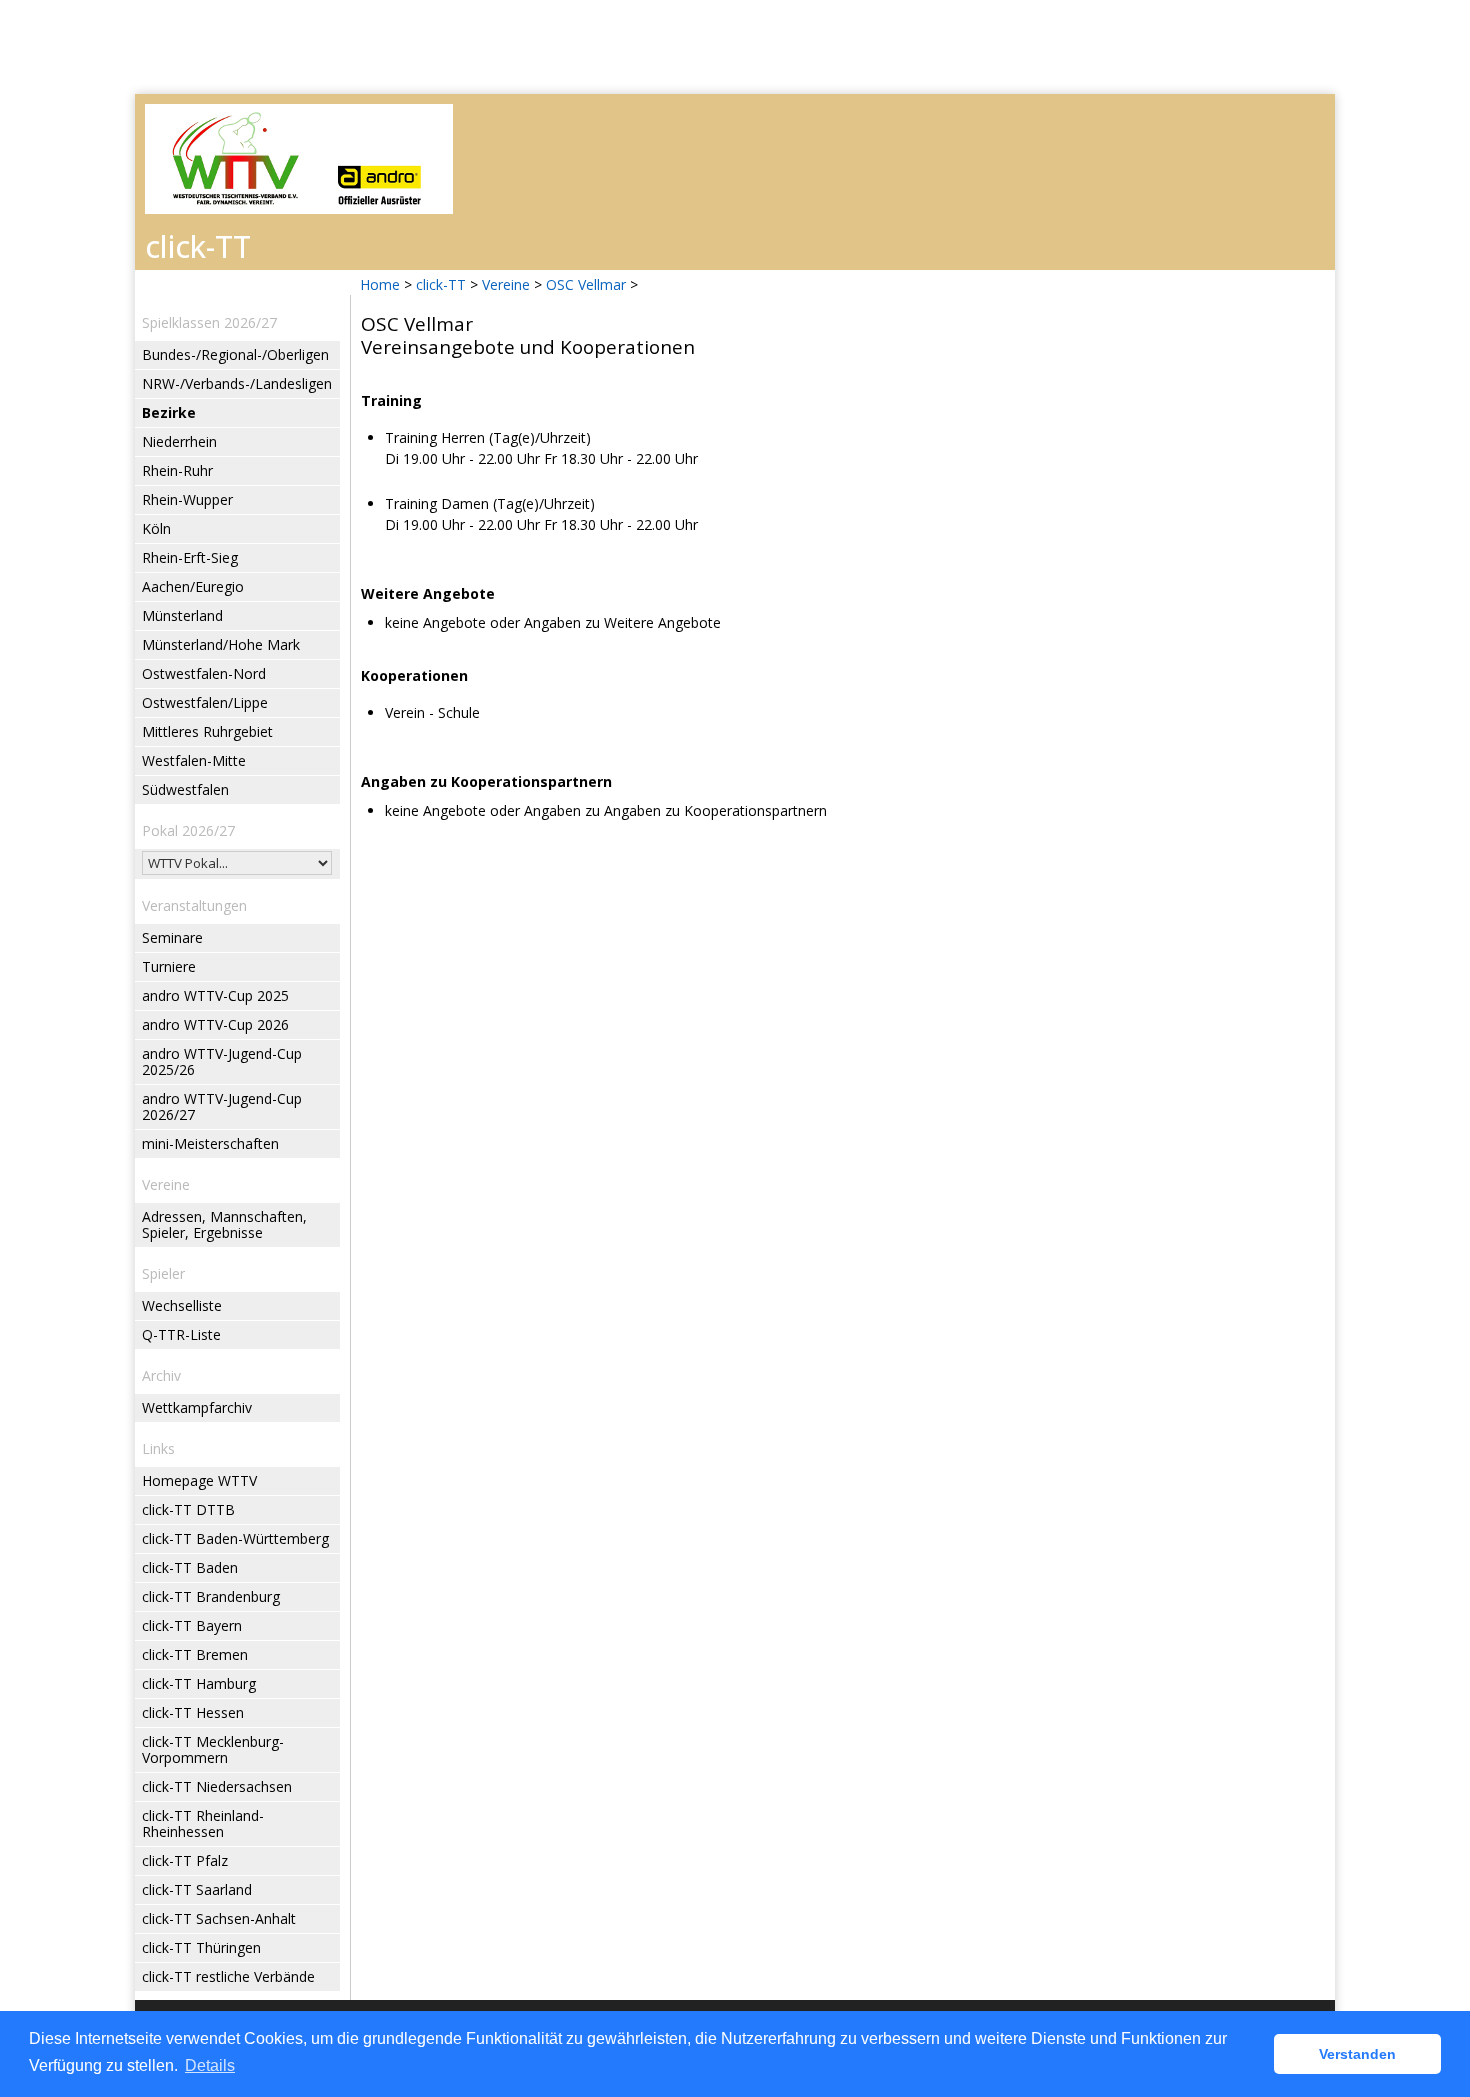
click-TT (441, 284)
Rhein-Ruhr (177, 470)
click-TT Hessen (193, 1712)
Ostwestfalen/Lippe (205, 702)
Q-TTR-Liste (181, 1334)
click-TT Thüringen (201, 1947)
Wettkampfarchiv (197, 1407)
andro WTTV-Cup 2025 (215, 995)
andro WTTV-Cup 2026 (215, 1024)
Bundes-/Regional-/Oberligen (235, 354)
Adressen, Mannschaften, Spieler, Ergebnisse (224, 1224)
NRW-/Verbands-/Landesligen (237, 383)
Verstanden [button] (1357, 2054)
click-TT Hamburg (199, 1683)
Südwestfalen (185, 789)
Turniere (169, 966)
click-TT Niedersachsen (217, 1786)
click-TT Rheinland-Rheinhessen (203, 1823)
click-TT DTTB (188, 1509)
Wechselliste (182, 1305)
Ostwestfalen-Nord (204, 673)
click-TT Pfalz (185, 1860)
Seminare (172, 937)
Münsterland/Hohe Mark (221, 644)
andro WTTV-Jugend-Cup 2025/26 (222, 1061)
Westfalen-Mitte (194, 760)
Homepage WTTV (199, 1480)
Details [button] (210, 2065)
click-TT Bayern (192, 1625)
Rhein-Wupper (187, 499)
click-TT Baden (190, 1567)
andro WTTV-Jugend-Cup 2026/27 (222, 1106)
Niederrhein (179, 441)
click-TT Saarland (197, 1889)
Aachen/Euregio (193, 586)
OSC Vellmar (586, 284)
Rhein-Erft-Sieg (190, 557)
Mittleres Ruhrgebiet (207, 731)
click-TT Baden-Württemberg (235, 1538)
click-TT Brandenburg (211, 1596)
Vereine (506, 284)
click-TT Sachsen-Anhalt (219, 1918)
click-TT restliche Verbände (228, 1976)
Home (380, 284)
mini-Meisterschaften (210, 1143)
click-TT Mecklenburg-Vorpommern (213, 1749)
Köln (156, 528)
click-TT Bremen (195, 1654)
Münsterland (182, 615)
